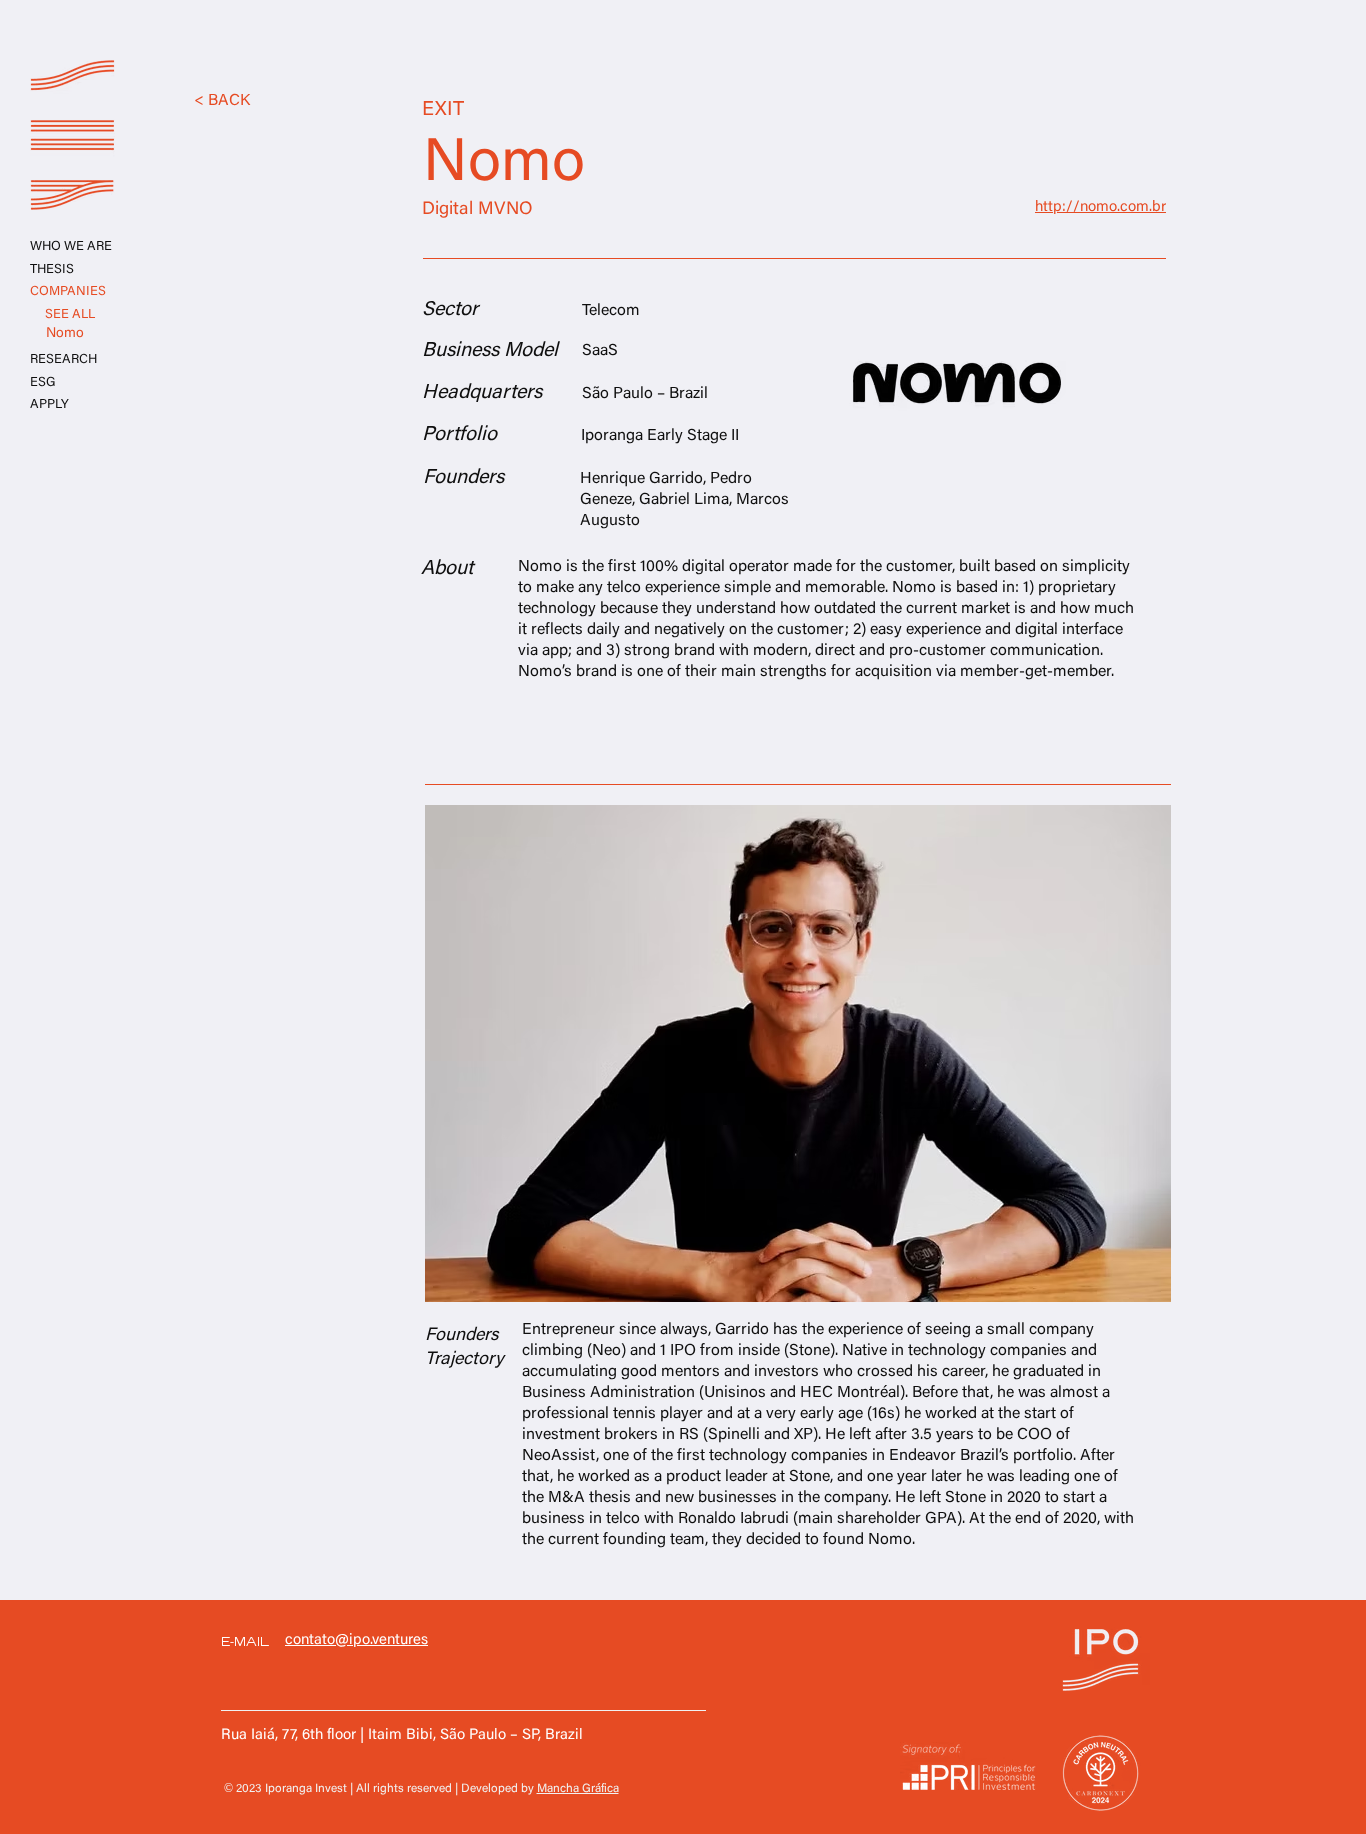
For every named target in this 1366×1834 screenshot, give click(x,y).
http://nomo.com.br (1100, 207)
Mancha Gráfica (578, 1789)
